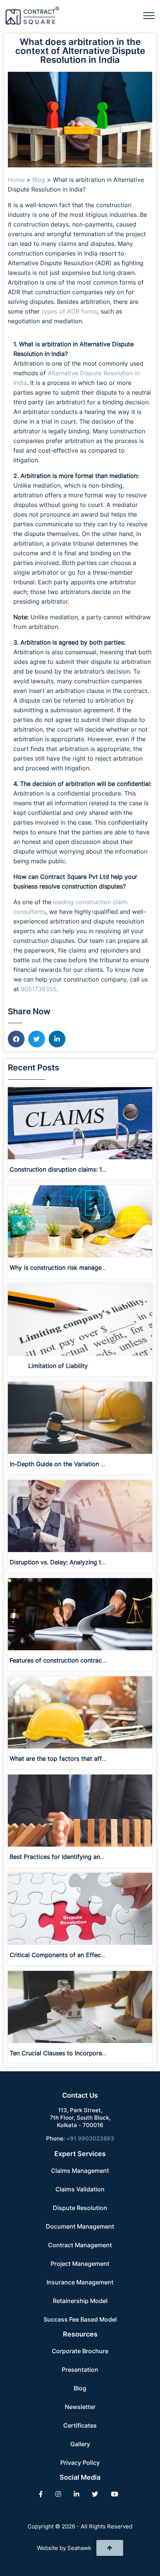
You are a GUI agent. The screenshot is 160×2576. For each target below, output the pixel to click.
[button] (16, 1039)
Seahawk (79, 2548)
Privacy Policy (80, 2463)
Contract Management (80, 2245)
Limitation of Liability (58, 1366)
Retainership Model (80, 2301)
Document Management (80, 2226)
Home (16, 180)
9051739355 (39, 989)
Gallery (80, 2444)
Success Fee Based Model (80, 2319)
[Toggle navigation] (149, 16)
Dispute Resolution (80, 2208)
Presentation (80, 2370)
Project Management (80, 2264)
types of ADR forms (70, 311)
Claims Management (80, 2171)
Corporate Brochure (80, 2351)
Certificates (80, 2425)
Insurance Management (80, 2282)
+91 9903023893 (90, 2138)
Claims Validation (80, 2189)
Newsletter (80, 2407)
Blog (39, 180)
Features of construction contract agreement (73, 1660)
